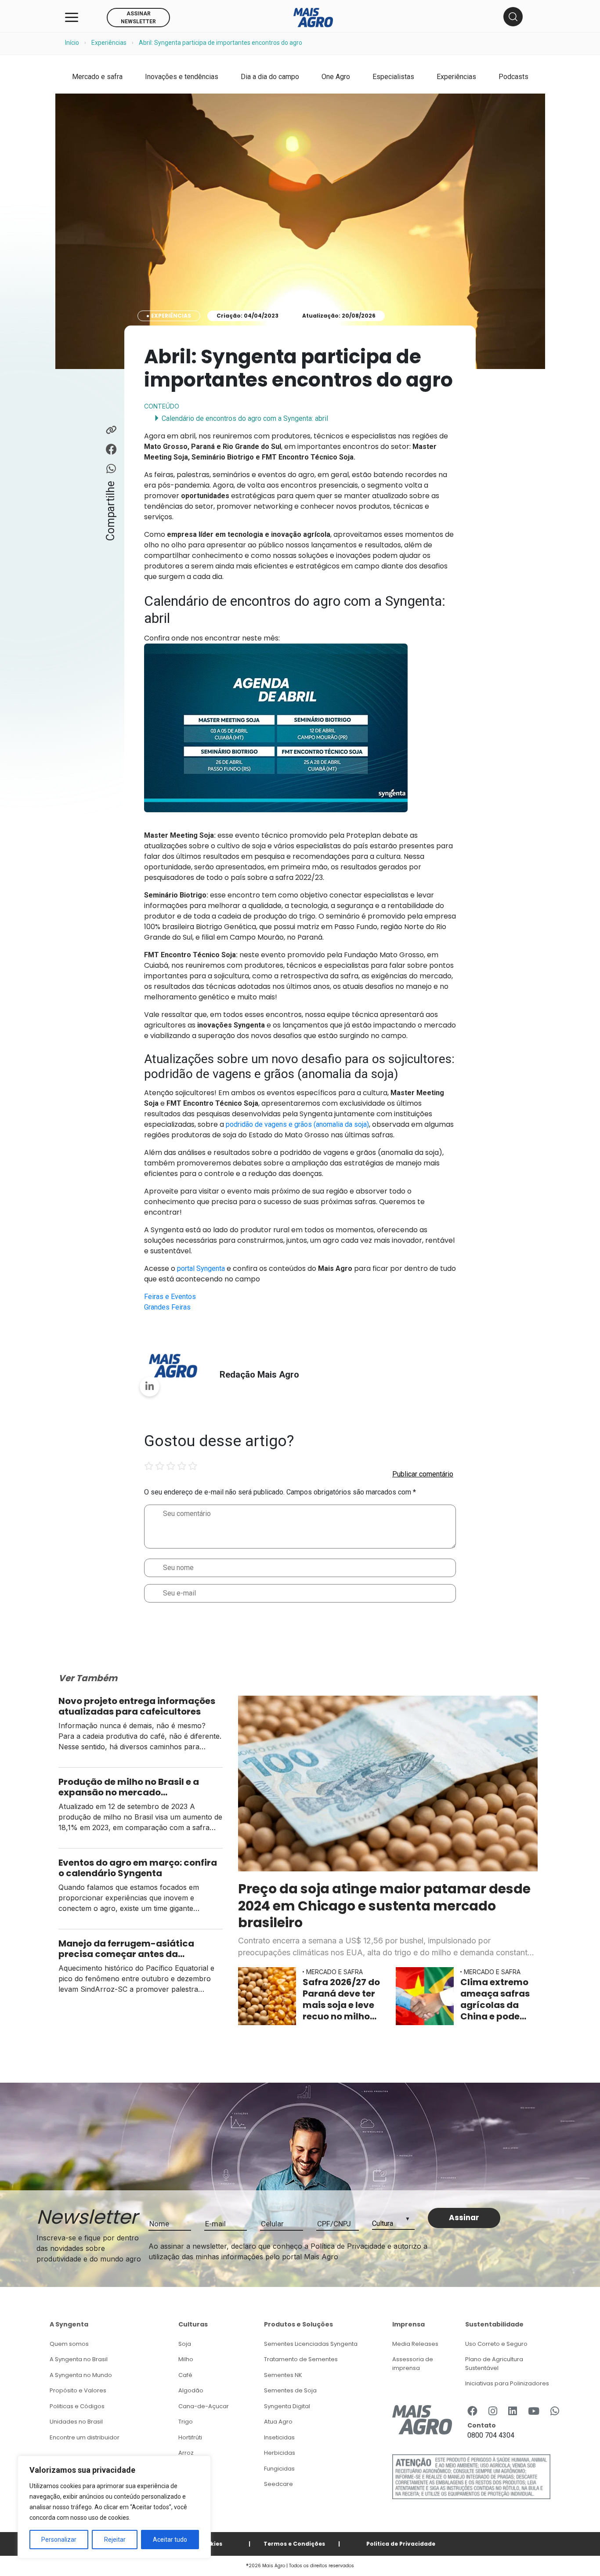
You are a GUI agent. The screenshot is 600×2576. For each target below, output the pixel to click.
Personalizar (59, 2540)
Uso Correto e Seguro (496, 2344)
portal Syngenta (201, 1268)
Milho (186, 2359)
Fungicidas (279, 2469)
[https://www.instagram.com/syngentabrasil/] (493, 2412)
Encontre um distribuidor (85, 2437)
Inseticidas (279, 2437)
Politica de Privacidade (401, 2544)
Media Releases (415, 2344)
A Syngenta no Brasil (79, 2359)
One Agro (336, 77)
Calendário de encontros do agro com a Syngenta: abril (245, 418)
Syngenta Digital (287, 2406)
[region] (114, 2507)
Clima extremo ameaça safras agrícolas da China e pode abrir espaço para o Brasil (495, 1999)
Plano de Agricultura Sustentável (494, 2364)
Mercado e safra (97, 77)
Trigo (186, 2422)
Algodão (191, 2390)
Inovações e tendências (182, 77)
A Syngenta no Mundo (81, 2375)
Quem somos (69, 2344)
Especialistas (393, 77)
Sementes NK (283, 2375)
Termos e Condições (294, 2544)
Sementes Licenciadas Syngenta (311, 2344)
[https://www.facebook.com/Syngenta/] (472, 2412)
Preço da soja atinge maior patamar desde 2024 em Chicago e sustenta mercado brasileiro (384, 1906)
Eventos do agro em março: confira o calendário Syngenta (138, 1868)
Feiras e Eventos (170, 1297)
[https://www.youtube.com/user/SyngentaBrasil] (534, 2412)
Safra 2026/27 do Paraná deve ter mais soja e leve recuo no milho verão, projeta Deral (341, 1999)
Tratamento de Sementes (301, 2359)
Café (185, 2375)
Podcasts (513, 77)
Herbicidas (280, 2453)
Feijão (187, 2469)
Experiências (109, 43)
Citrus (186, 2484)
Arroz (186, 2453)
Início (72, 43)
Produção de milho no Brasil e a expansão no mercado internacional (129, 1787)
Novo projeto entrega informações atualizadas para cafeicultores (137, 1706)
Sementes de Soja (290, 2390)
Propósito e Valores (78, 2390)
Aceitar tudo (170, 2540)
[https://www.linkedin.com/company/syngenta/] (513, 2412)
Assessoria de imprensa (413, 2364)
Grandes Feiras (167, 1307)
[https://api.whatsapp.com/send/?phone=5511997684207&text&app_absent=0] (555, 2412)
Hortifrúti (190, 2437)
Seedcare (278, 2484)
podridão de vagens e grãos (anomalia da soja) (297, 1124)
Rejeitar (115, 2540)
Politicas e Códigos (77, 2406)
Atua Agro (278, 2422)
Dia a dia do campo (270, 77)
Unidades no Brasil (76, 2422)
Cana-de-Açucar (204, 2406)
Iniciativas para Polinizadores (507, 2383)
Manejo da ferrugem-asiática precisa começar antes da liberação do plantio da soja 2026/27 (126, 1949)
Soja (185, 2344)
